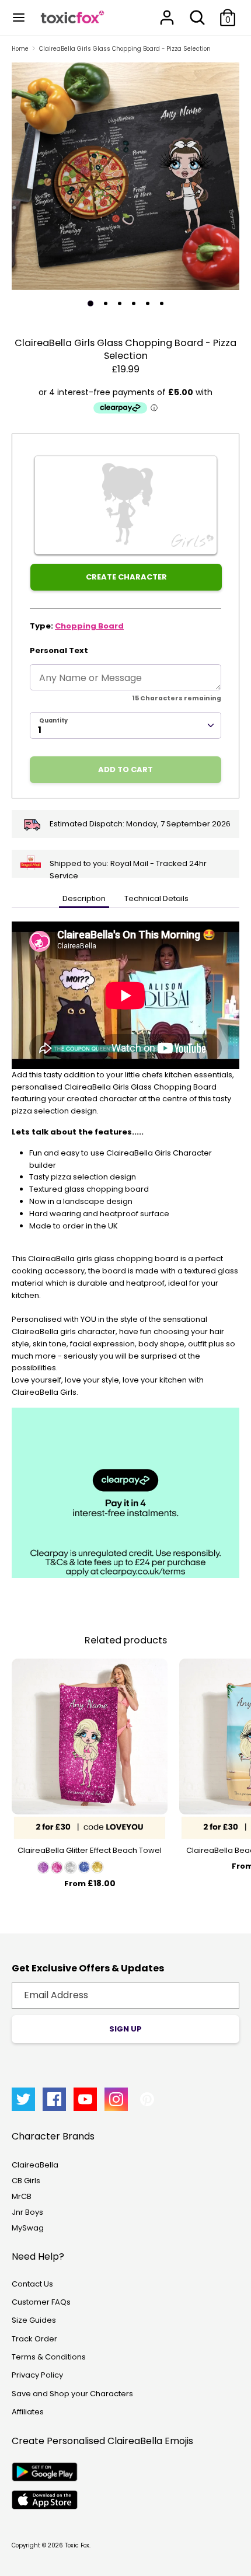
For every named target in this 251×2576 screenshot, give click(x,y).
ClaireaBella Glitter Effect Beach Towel (90, 1850)
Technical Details (156, 898)
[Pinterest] (147, 2099)
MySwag (28, 2228)
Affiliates (28, 2412)
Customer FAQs (41, 2302)
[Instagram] (116, 2099)
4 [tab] (134, 303)
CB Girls (26, 2181)
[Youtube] (85, 2099)
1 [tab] (90, 303)
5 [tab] (148, 303)
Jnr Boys (27, 2212)
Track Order (34, 2339)
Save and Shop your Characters (72, 2394)
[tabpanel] (125, 176)
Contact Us (32, 2284)
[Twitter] (23, 2099)
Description (84, 898)
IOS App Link (45, 2500)
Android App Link (45, 2472)
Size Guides (34, 2320)
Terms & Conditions (49, 2357)
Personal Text (59, 650)
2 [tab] (106, 303)
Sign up (125, 2029)
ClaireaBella (35, 2165)
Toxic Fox (77, 2545)
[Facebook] (54, 2099)
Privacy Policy (37, 2375)
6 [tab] (162, 303)
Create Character (126, 577)
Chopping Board (89, 626)
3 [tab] (120, 303)
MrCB (22, 2196)
